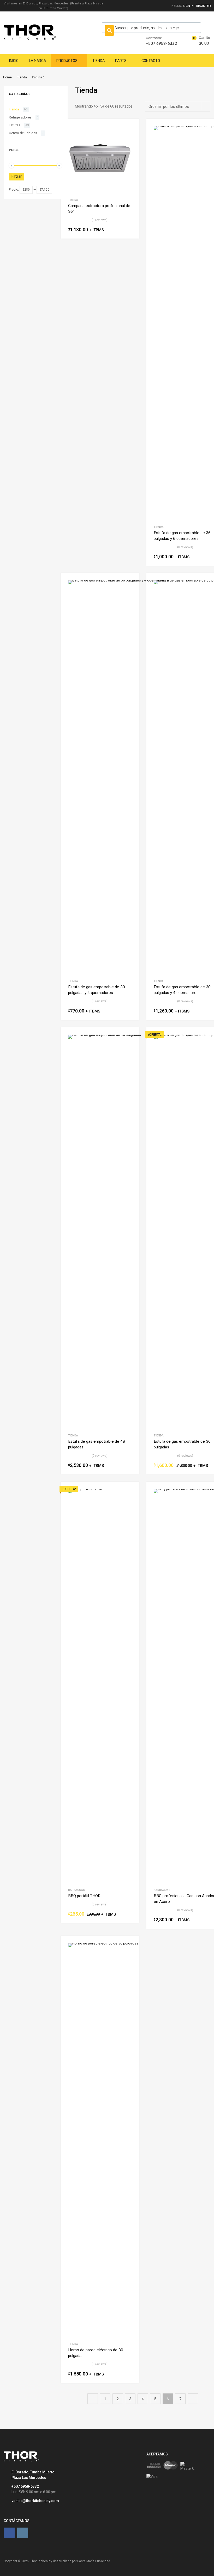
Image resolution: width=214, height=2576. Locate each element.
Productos (67, 61)
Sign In (188, 6)
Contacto (151, 61)
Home (7, 77)
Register (203, 6)
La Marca (37, 61)
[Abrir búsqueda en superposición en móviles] (151, 28)
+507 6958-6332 (159, 43)
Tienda (99, 61)
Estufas (15, 125)
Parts (121, 61)
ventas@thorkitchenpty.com (35, 2501)
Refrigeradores (20, 117)
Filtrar (17, 176)
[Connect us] (9, 2533)
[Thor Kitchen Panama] (30, 38)
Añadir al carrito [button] (129, 230)
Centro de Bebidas (23, 133)
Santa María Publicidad (94, 2561)
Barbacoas (76, 1890)
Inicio (14, 61)
